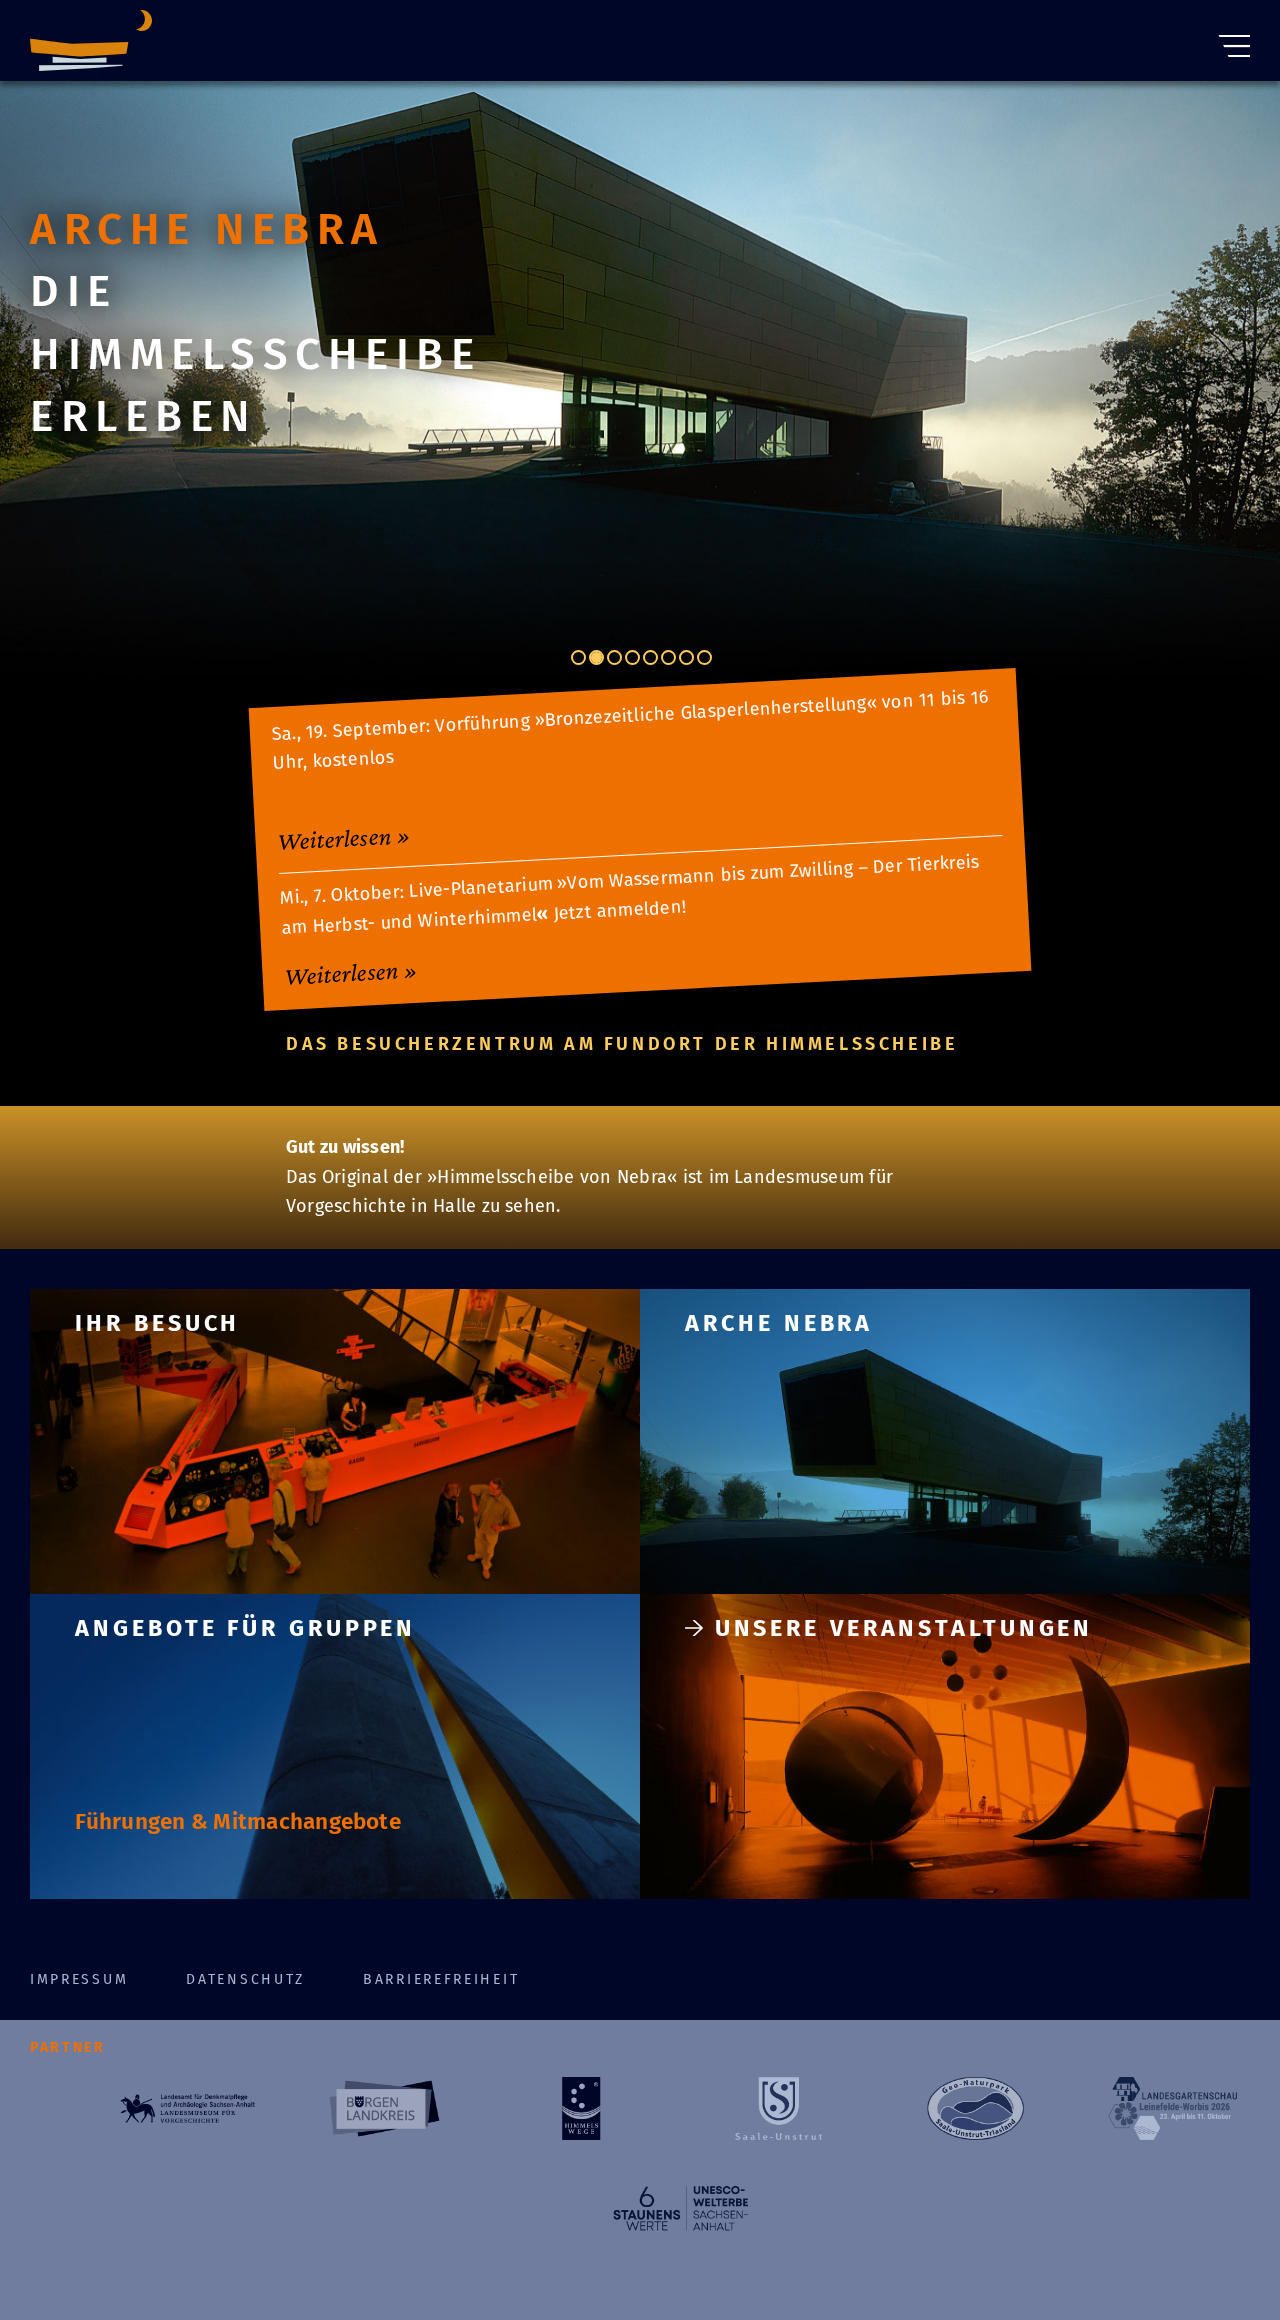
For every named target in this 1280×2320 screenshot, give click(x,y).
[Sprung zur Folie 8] (704, 657)
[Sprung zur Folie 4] (632, 657)
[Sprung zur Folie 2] (596, 657)
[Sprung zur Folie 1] (578, 657)
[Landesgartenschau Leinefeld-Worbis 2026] (1172, 2108)
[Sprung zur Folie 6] (668, 657)
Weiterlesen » (343, 837)
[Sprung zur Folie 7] (686, 657)
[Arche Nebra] (91, 45)
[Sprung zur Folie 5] (650, 657)
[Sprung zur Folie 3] (614, 657)
